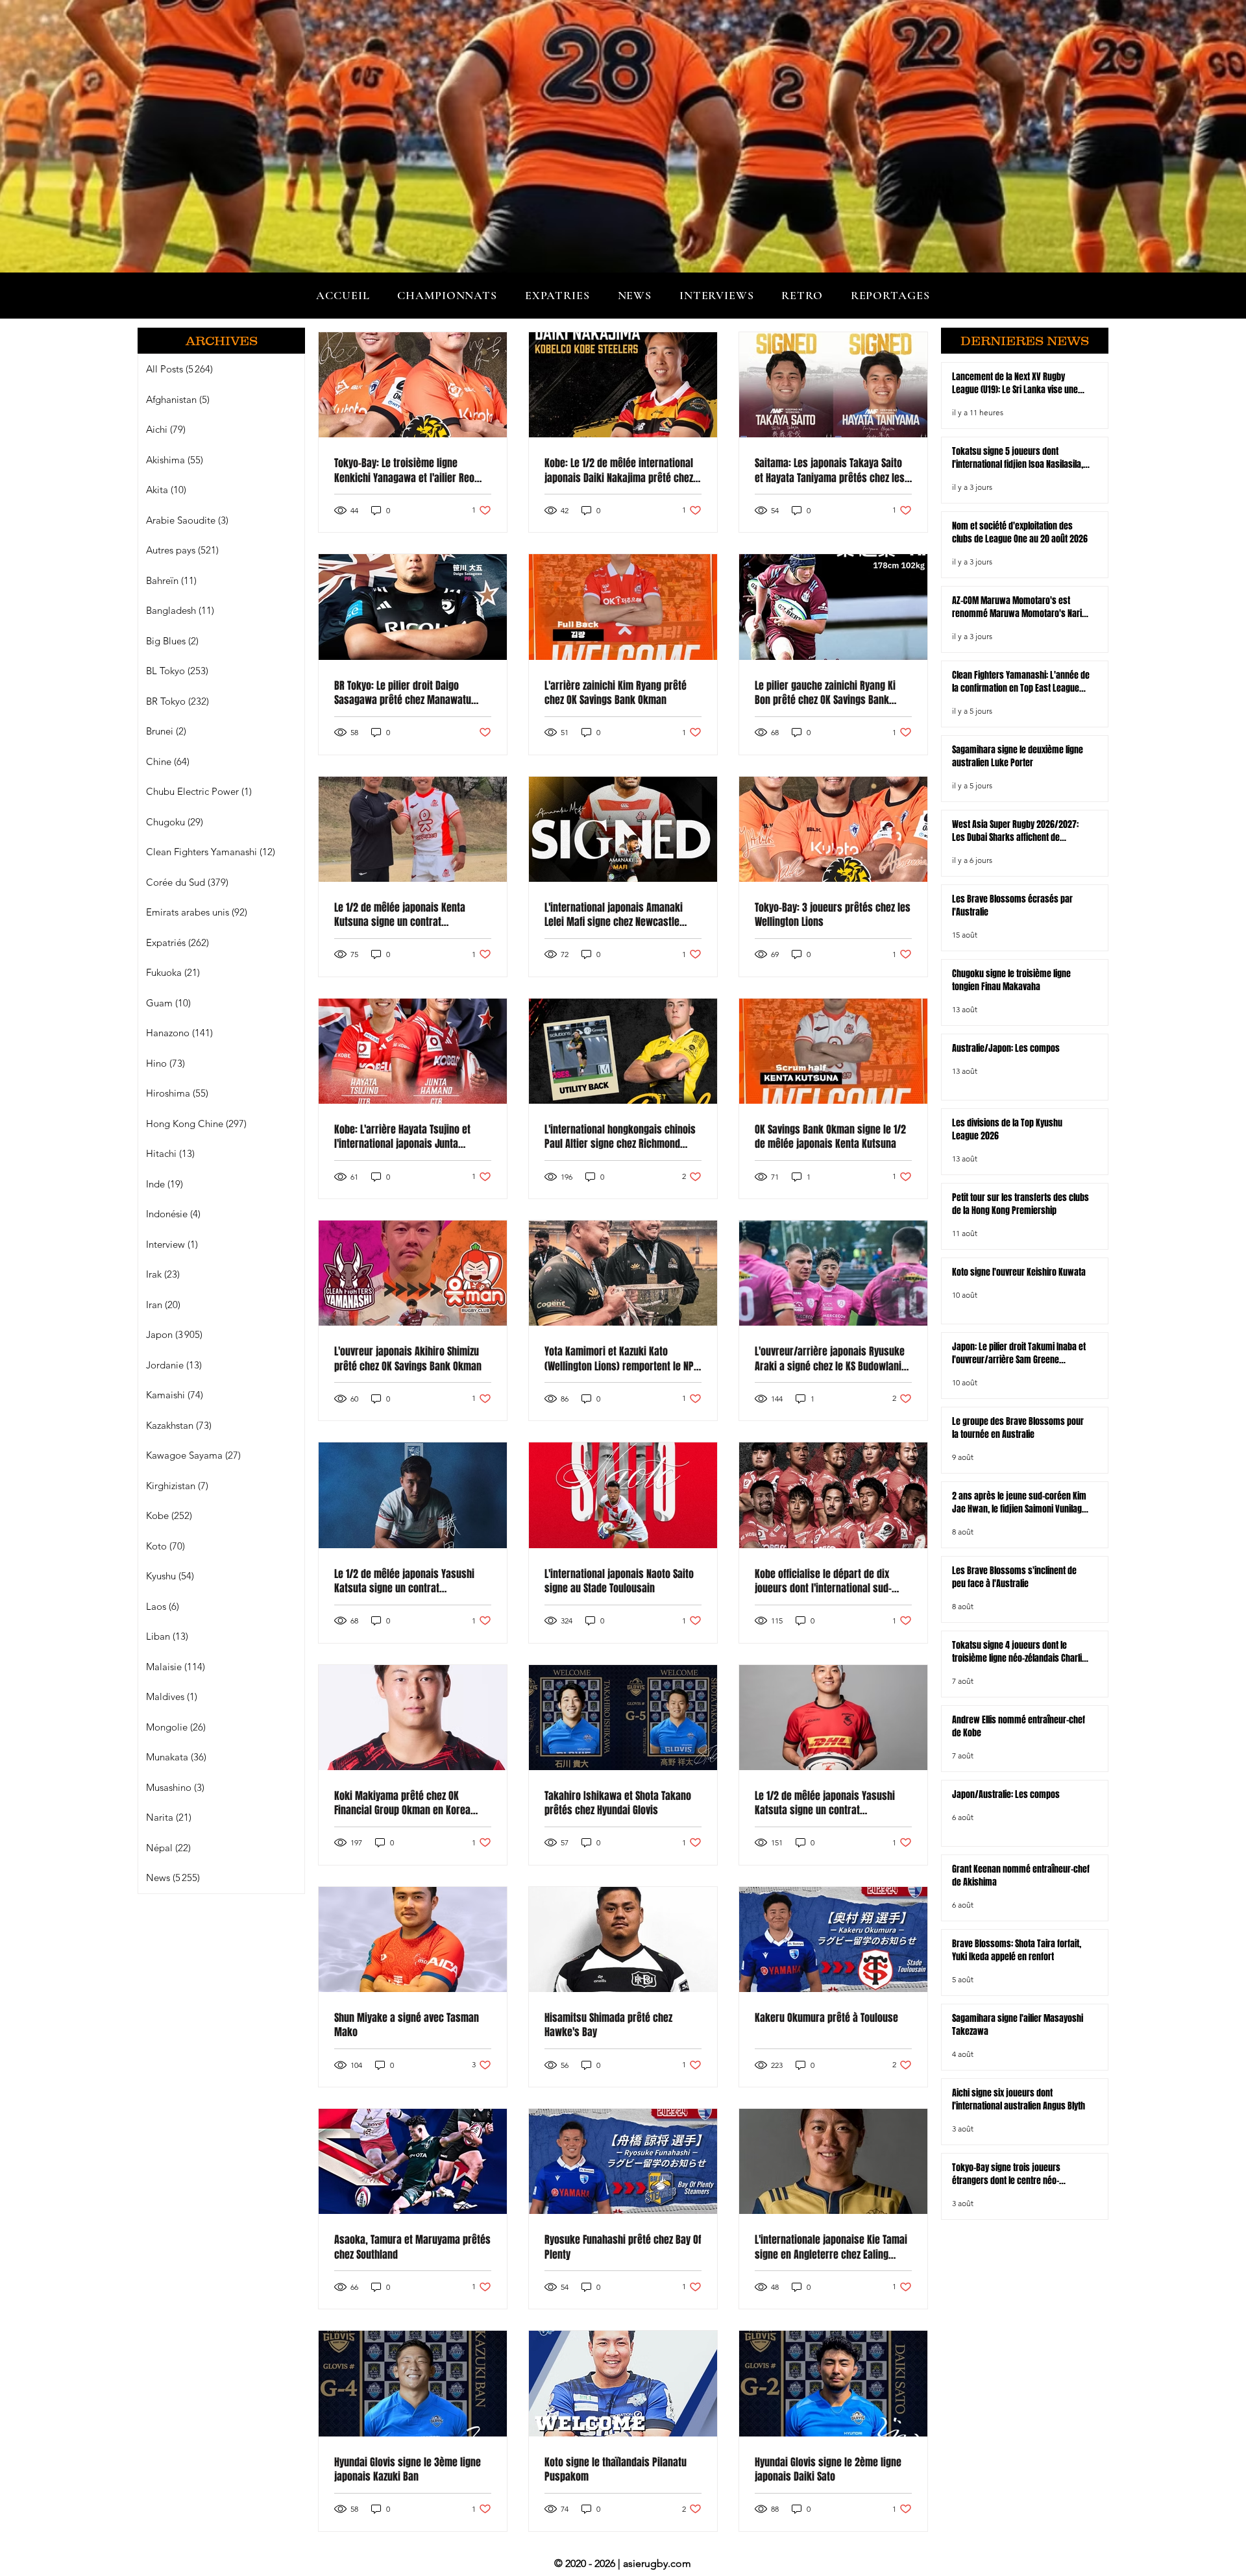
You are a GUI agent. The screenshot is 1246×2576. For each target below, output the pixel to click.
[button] (447, 295)
